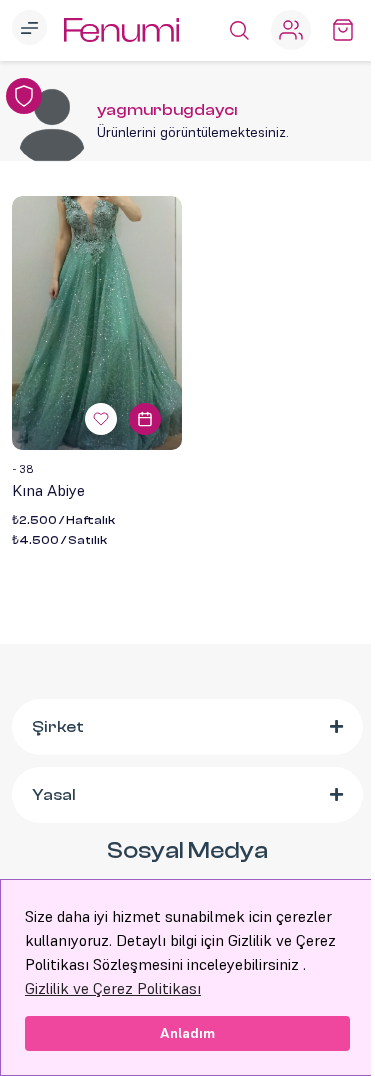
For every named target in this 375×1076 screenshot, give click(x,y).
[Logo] (121, 30)
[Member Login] (291, 30)
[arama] (239, 30)
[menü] (32, 30)
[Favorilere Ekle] (101, 419)
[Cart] (343, 30)
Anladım (187, 1033)
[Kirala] (145, 419)
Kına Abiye (48, 490)
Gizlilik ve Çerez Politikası (113, 988)
